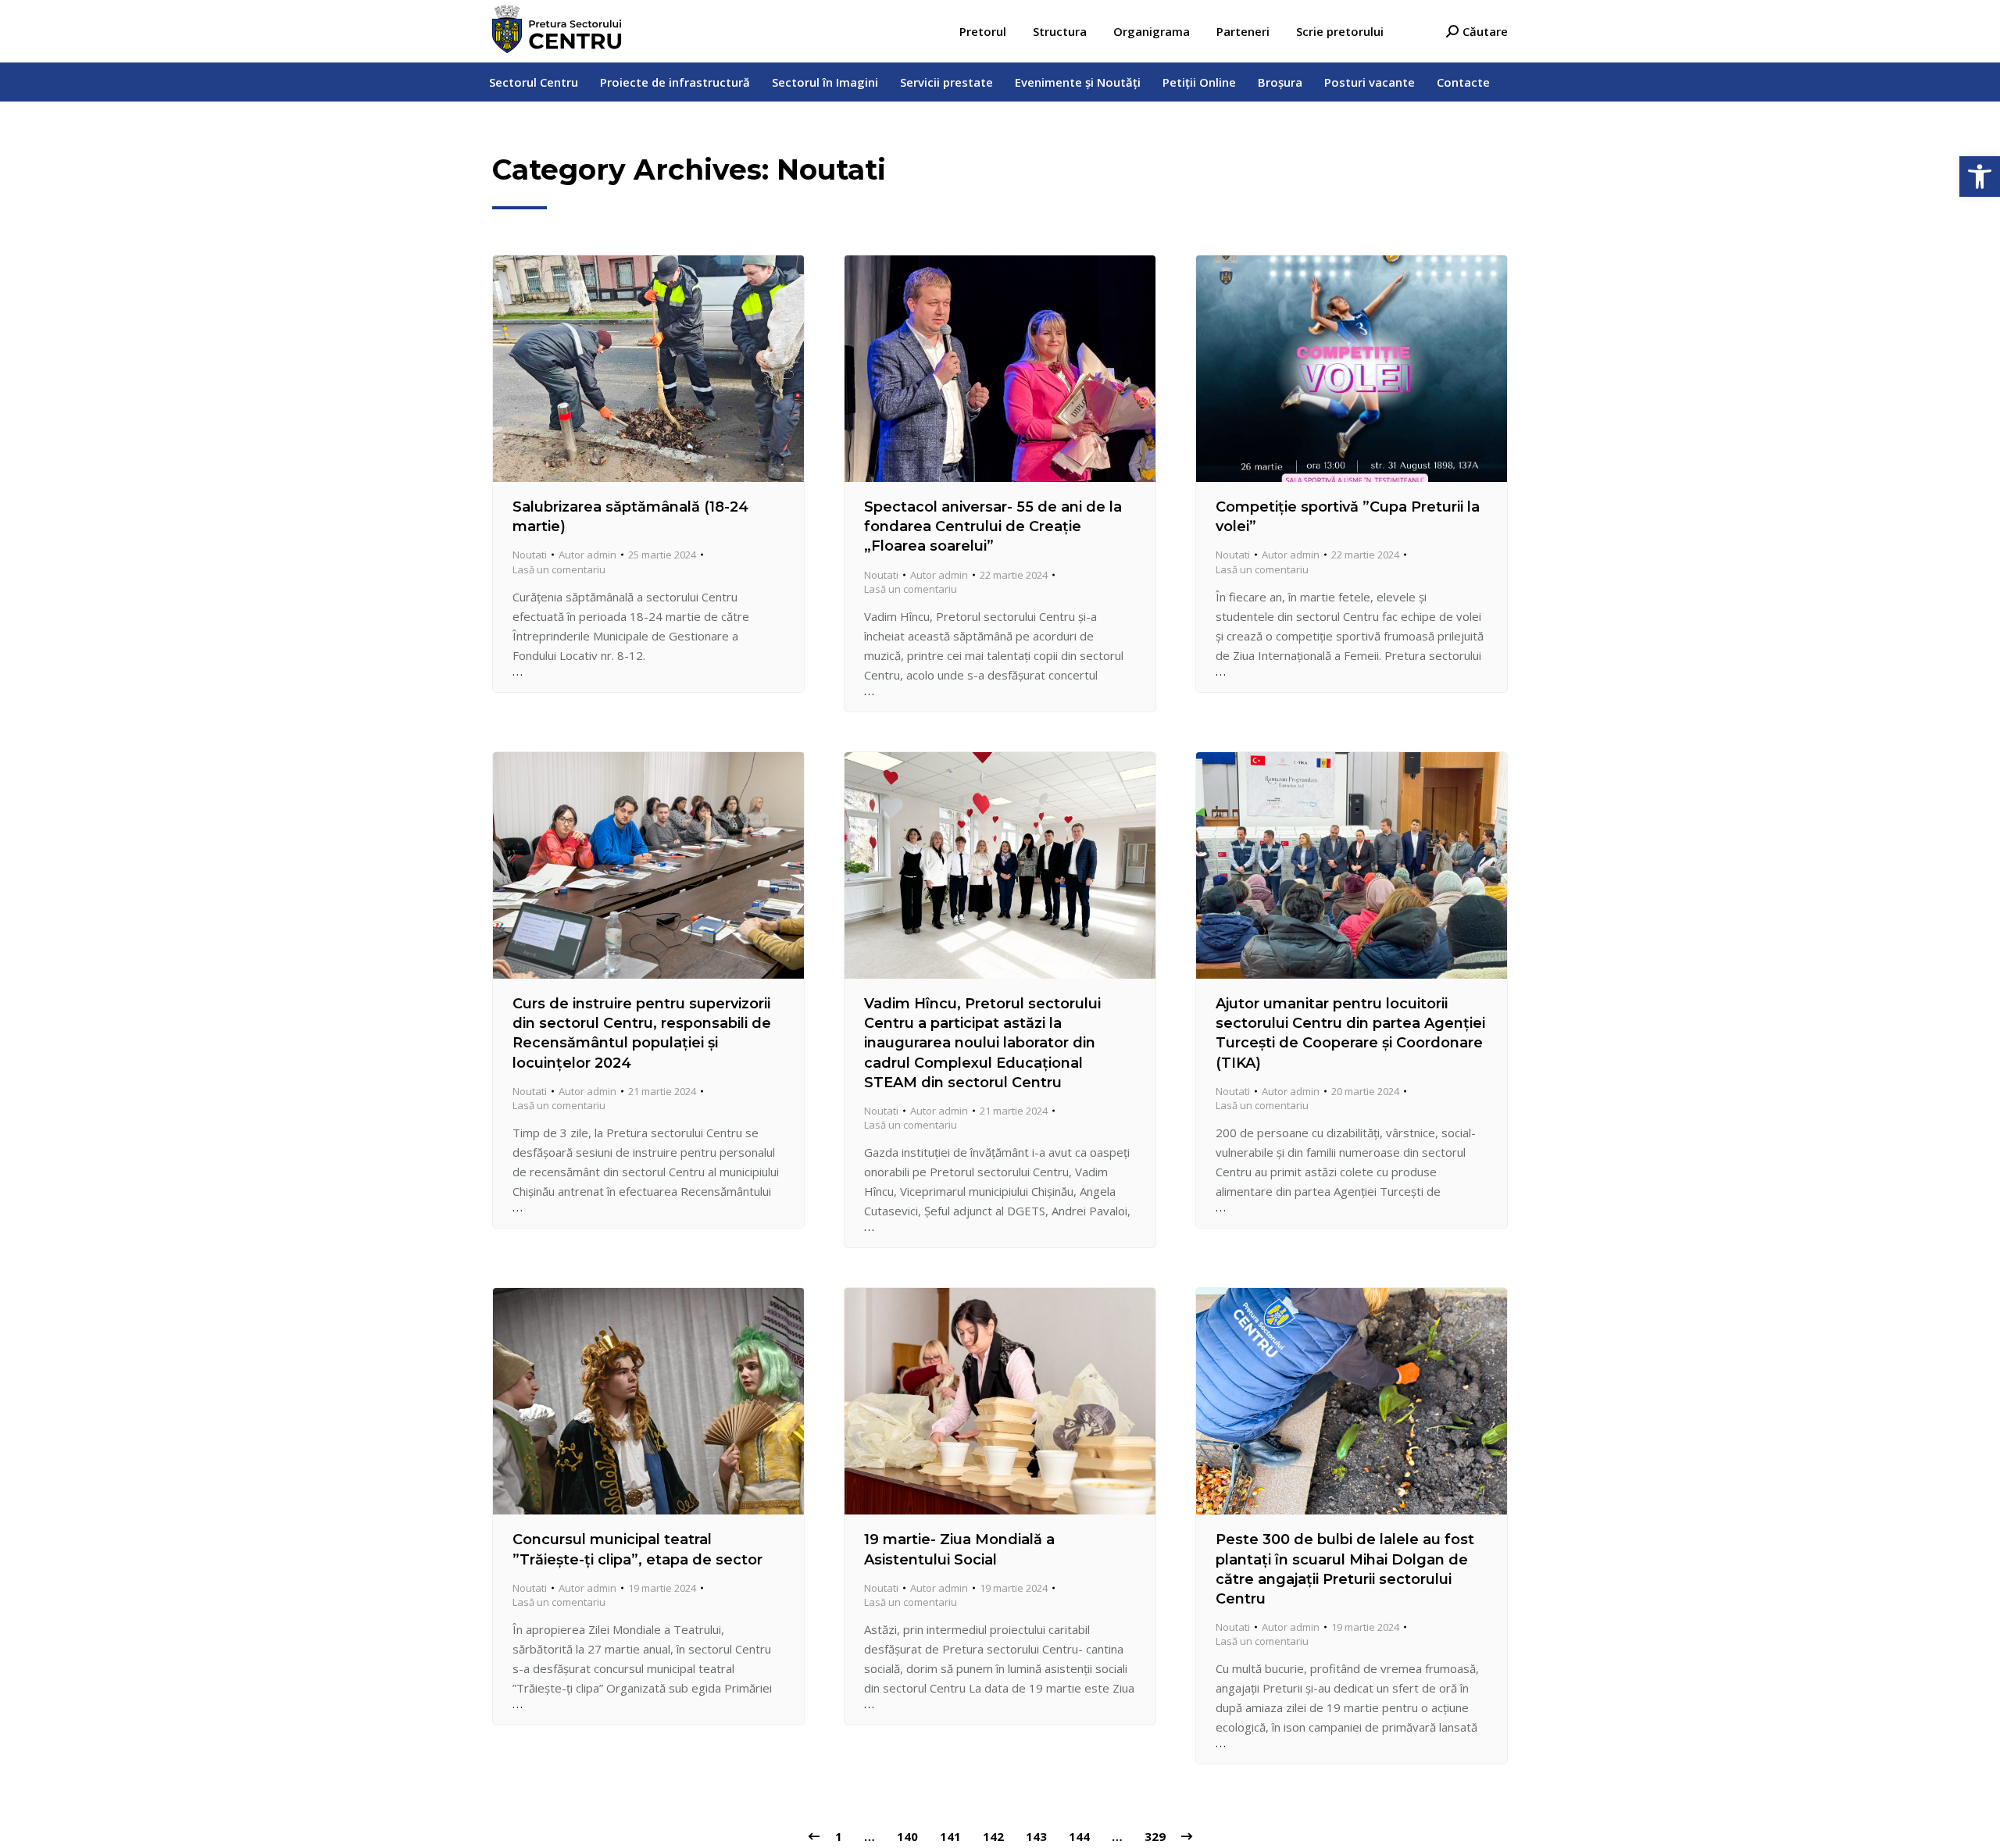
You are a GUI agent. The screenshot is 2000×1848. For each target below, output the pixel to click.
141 (950, 1836)
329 (1155, 1836)
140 (907, 1836)
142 (993, 1836)
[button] (1980, 177)
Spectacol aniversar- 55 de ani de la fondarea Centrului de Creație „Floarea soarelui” (993, 526)
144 (1079, 1836)
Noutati (530, 555)
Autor (587, 555)
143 (1036, 1836)
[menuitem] (983, 32)
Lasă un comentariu (559, 569)
